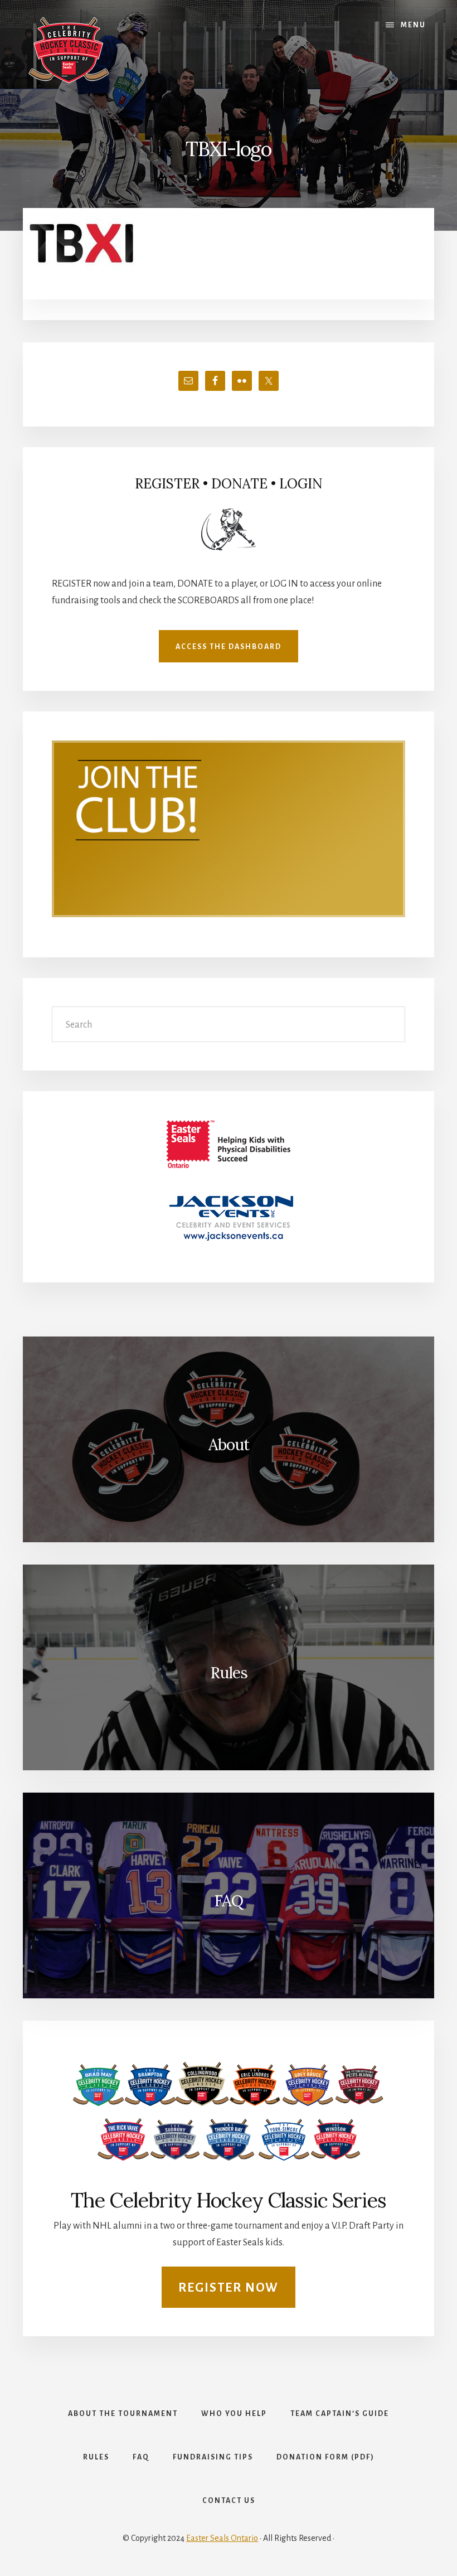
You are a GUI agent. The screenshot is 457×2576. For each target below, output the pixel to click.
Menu (413, 25)
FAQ (229, 1901)
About (229, 1445)
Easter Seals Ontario (222, 2538)
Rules (229, 1673)
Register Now (229, 2288)
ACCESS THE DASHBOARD (229, 647)
